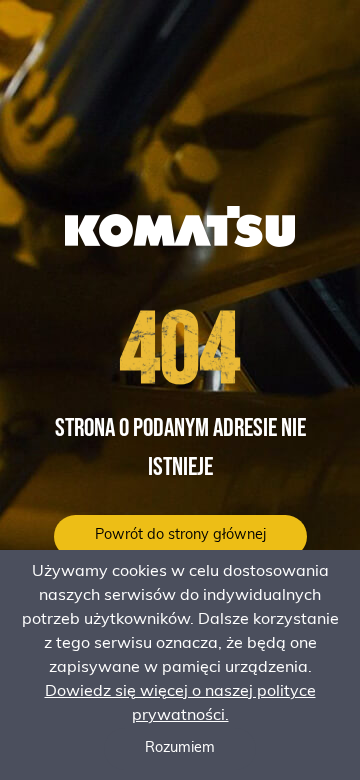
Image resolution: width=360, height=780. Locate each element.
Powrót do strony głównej (180, 535)
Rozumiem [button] (180, 748)
